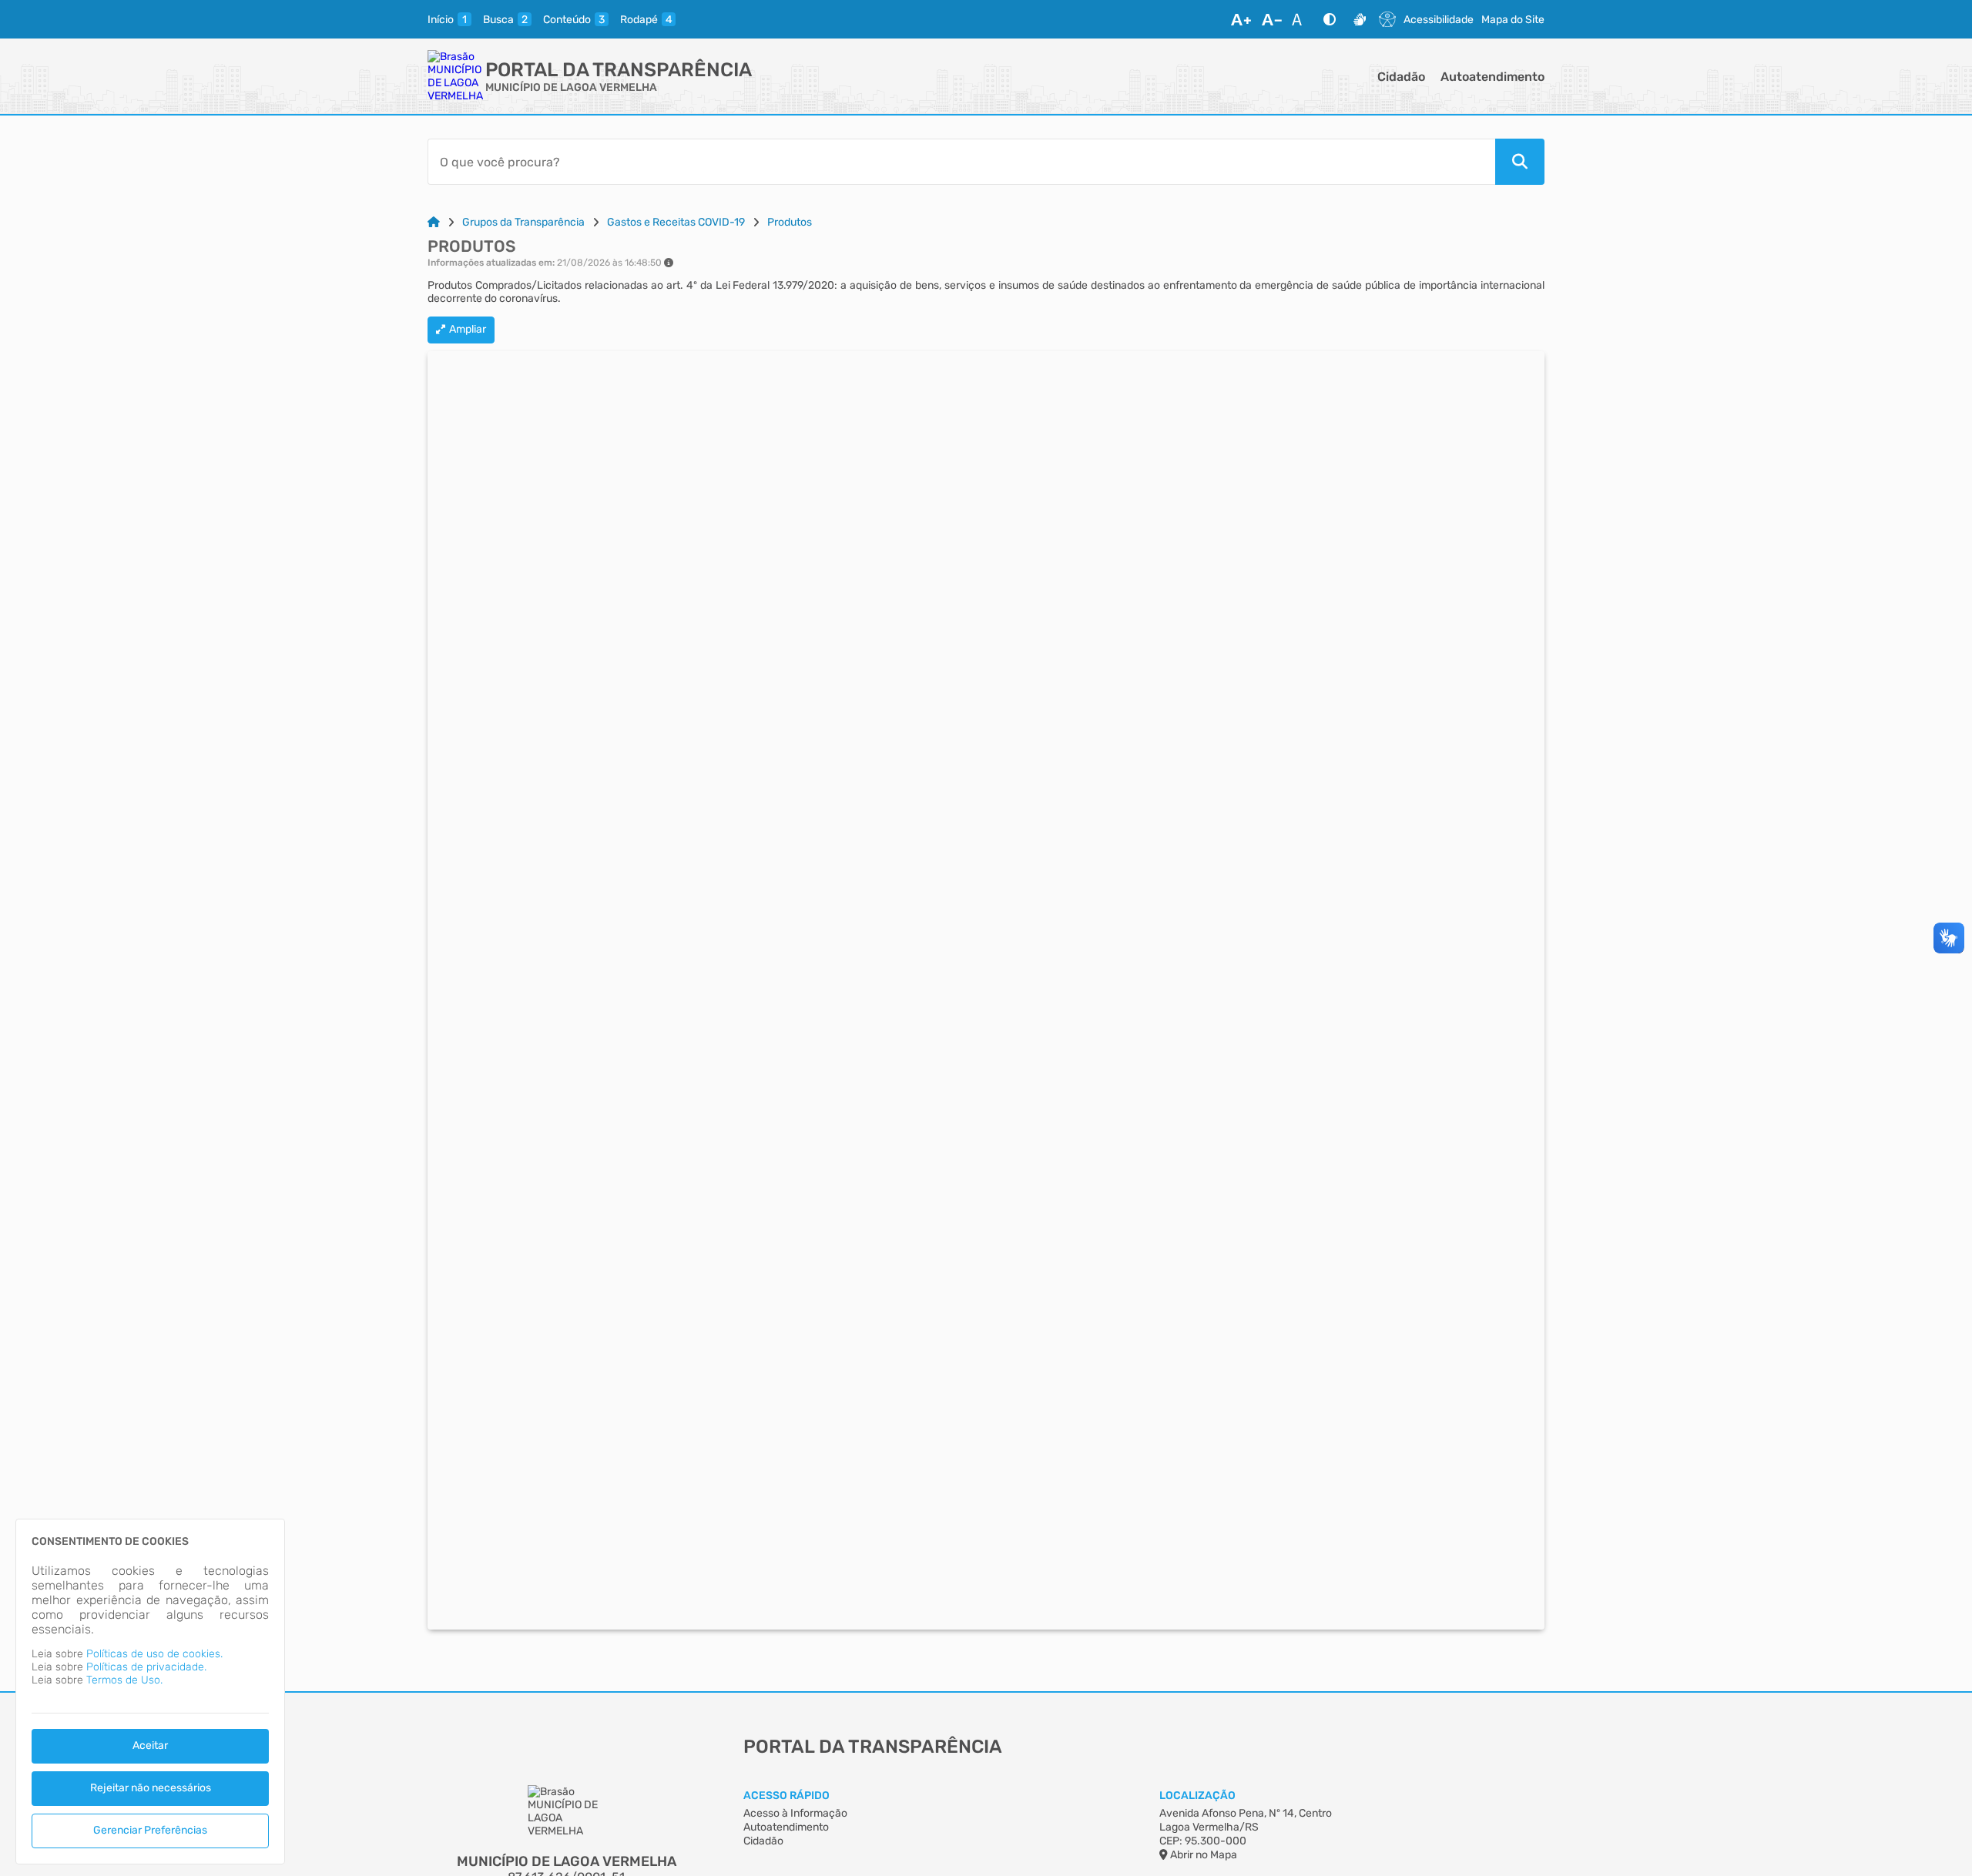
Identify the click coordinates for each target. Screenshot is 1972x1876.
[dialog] (150, 1692)
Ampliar (468, 329)
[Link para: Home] (434, 222)
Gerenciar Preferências (150, 1830)
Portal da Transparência (619, 70)
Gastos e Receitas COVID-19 (676, 222)
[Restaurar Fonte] (1301, 19)
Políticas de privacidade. (146, 1667)
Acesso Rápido (786, 1796)
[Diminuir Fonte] (1272, 19)
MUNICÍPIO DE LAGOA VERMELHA (571, 87)
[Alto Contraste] (1330, 19)
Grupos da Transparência (523, 222)
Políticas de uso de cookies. (154, 1654)
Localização (1197, 1796)
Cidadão (1401, 77)
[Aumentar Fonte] (1241, 19)
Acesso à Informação (795, 1813)
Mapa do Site (1513, 20)
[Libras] (1360, 19)
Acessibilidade (1439, 20)
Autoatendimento (1492, 77)
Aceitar (150, 1745)
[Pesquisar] (1520, 162)
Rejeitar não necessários (151, 1788)
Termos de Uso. (124, 1680)
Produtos (790, 222)
